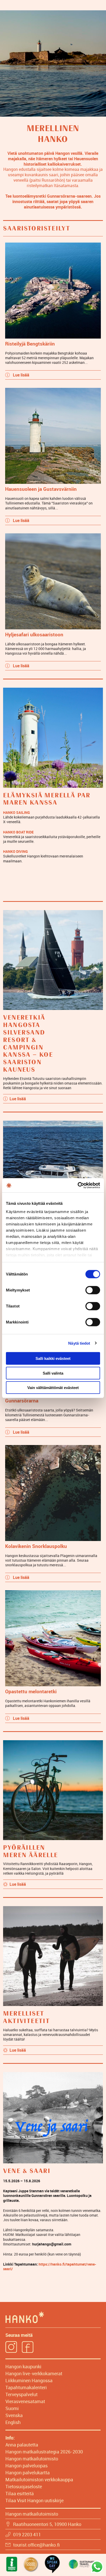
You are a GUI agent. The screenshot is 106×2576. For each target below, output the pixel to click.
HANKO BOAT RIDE (18, 832)
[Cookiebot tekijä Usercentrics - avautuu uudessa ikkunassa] (78, 1185)
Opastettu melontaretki (31, 1691)
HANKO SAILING (16, 812)
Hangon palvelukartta (28, 2473)
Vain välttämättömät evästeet (53, 1388)
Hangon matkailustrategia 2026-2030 (44, 2452)
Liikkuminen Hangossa (29, 2380)
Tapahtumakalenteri (26, 2387)
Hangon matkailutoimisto (32, 2459)
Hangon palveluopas (26, 2466)
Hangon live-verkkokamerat (34, 2373)
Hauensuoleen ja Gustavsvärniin (41, 489)
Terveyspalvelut (21, 2394)
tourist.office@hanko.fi (36, 2545)
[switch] (93, 1290)
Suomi (12, 2408)
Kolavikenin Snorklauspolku (36, 1546)
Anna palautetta (22, 2445)
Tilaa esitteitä (20, 2493)
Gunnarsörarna (22, 1401)
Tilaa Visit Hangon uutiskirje (34, 2500)
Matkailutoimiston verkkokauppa (39, 2479)
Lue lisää (21, 375)
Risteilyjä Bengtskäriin (30, 344)
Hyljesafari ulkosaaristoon (34, 634)
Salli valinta (53, 1373)
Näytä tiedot (79, 1343)
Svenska (14, 2415)
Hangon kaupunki (23, 2366)
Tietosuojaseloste (24, 2486)
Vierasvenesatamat (25, 2401)
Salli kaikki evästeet (53, 1358)
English (13, 2422)
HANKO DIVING (15, 851)
